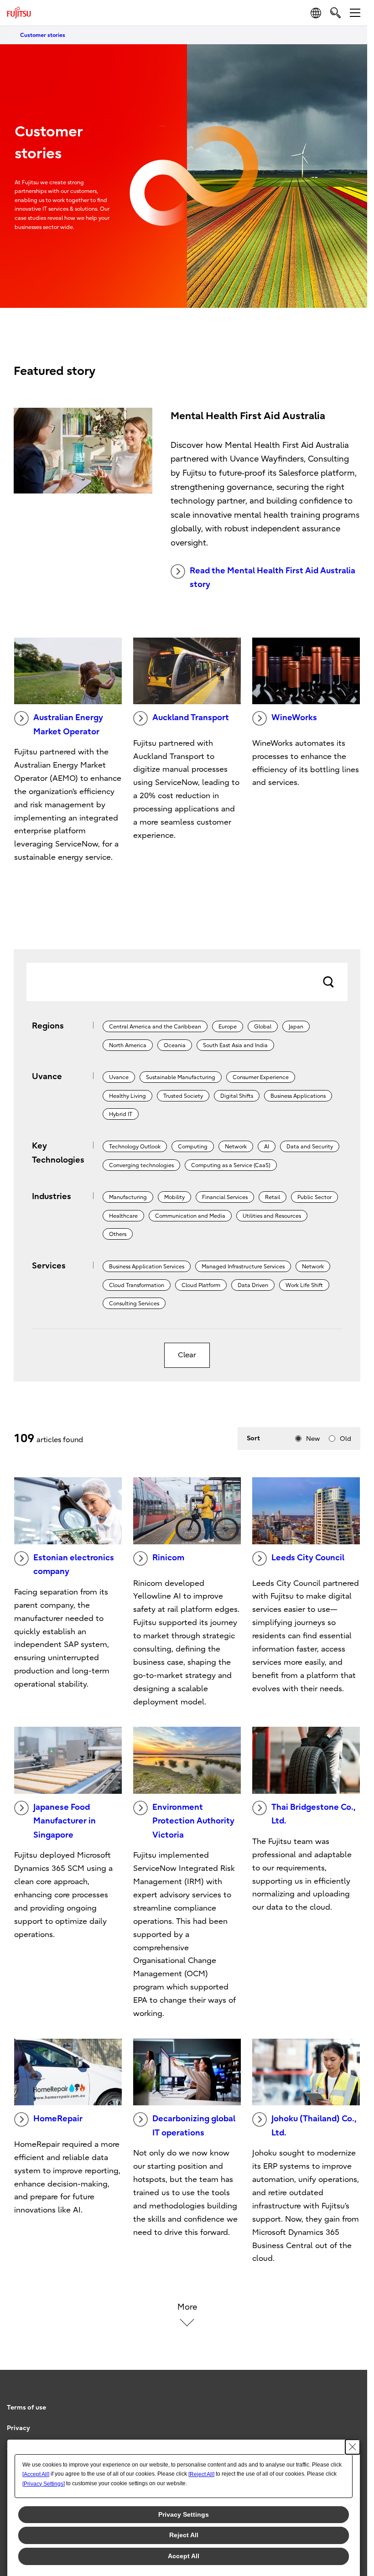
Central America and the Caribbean (155, 1027)
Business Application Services (147, 1267)
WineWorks (294, 718)
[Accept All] (36, 2474)
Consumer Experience (261, 1077)
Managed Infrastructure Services (243, 1267)
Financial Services (225, 1197)
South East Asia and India (235, 1045)
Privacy (18, 2428)
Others (118, 1234)
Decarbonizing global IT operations (194, 2126)
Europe (228, 1027)
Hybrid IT (121, 1114)
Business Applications (298, 1096)
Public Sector (314, 1197)
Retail (273, 1197)
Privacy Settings (184, 2514)
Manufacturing (128, 1197)
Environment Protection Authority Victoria (193, 1821)
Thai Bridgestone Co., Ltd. (313, 1814)
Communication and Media (190, 1216)
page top (351, 2399)
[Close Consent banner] (353, 2447)
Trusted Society (183, 1096)
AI (267, 1147)
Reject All (184, 2535)
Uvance (119, 1077)
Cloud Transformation (137, 1285)
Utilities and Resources (272, 1216)
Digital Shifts (237, 1096)
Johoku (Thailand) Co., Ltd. (314, 2126)
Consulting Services (134, 1304)
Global (263, 1027)
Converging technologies (141, 1165)
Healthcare (123, 1216)
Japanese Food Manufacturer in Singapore (65, 1821)
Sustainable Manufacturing (181, 1077)
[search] (335, 13)
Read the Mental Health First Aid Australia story (273, 578)
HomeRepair (58, 2119)
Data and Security (310, 1147)
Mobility (174, 1197)
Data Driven (253, 1285)
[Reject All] (201, 2474)
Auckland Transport (191, 718)
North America (128, 1045)
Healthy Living (127, 1096)
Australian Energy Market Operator (68, 725)
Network (236, 1147)
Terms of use (26, 2407)
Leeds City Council (308, 1558)
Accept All (184, 2556)
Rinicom (168, 1558)
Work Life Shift (304, 1285)
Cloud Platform (201, 1285)
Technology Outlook (135, 1147)
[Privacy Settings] (44, 2484)
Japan (296, 1027)
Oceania (175, 1045)
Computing (193, 1147)
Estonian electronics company (74, 1565)
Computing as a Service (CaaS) (231, 1165)
